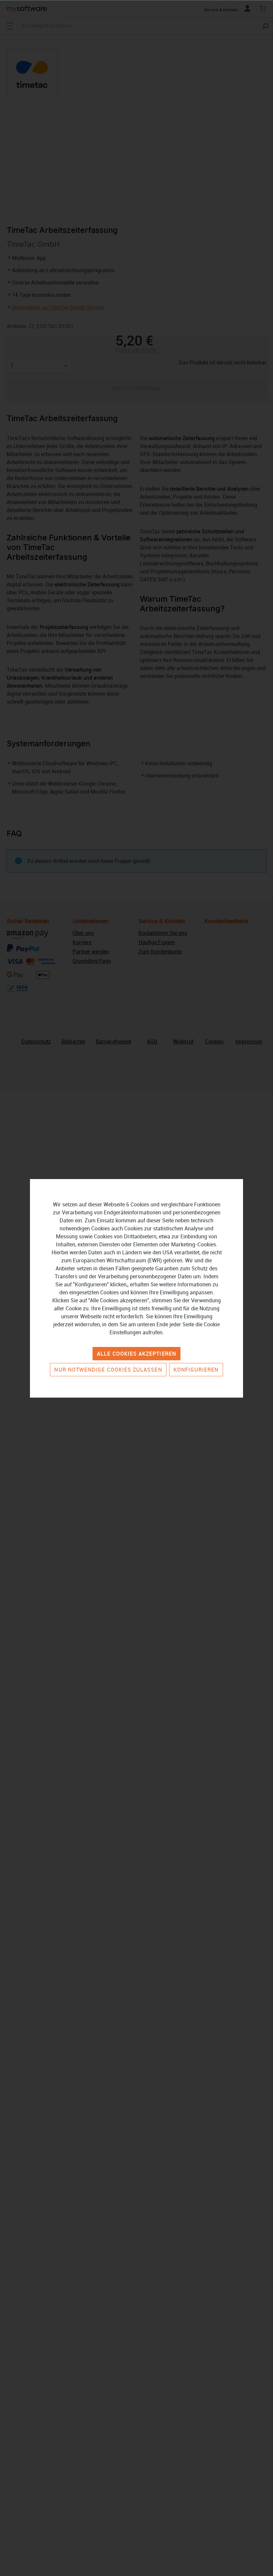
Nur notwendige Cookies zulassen (108, 1370)
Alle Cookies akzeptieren (136, 1354)
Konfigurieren (196, 1370)
